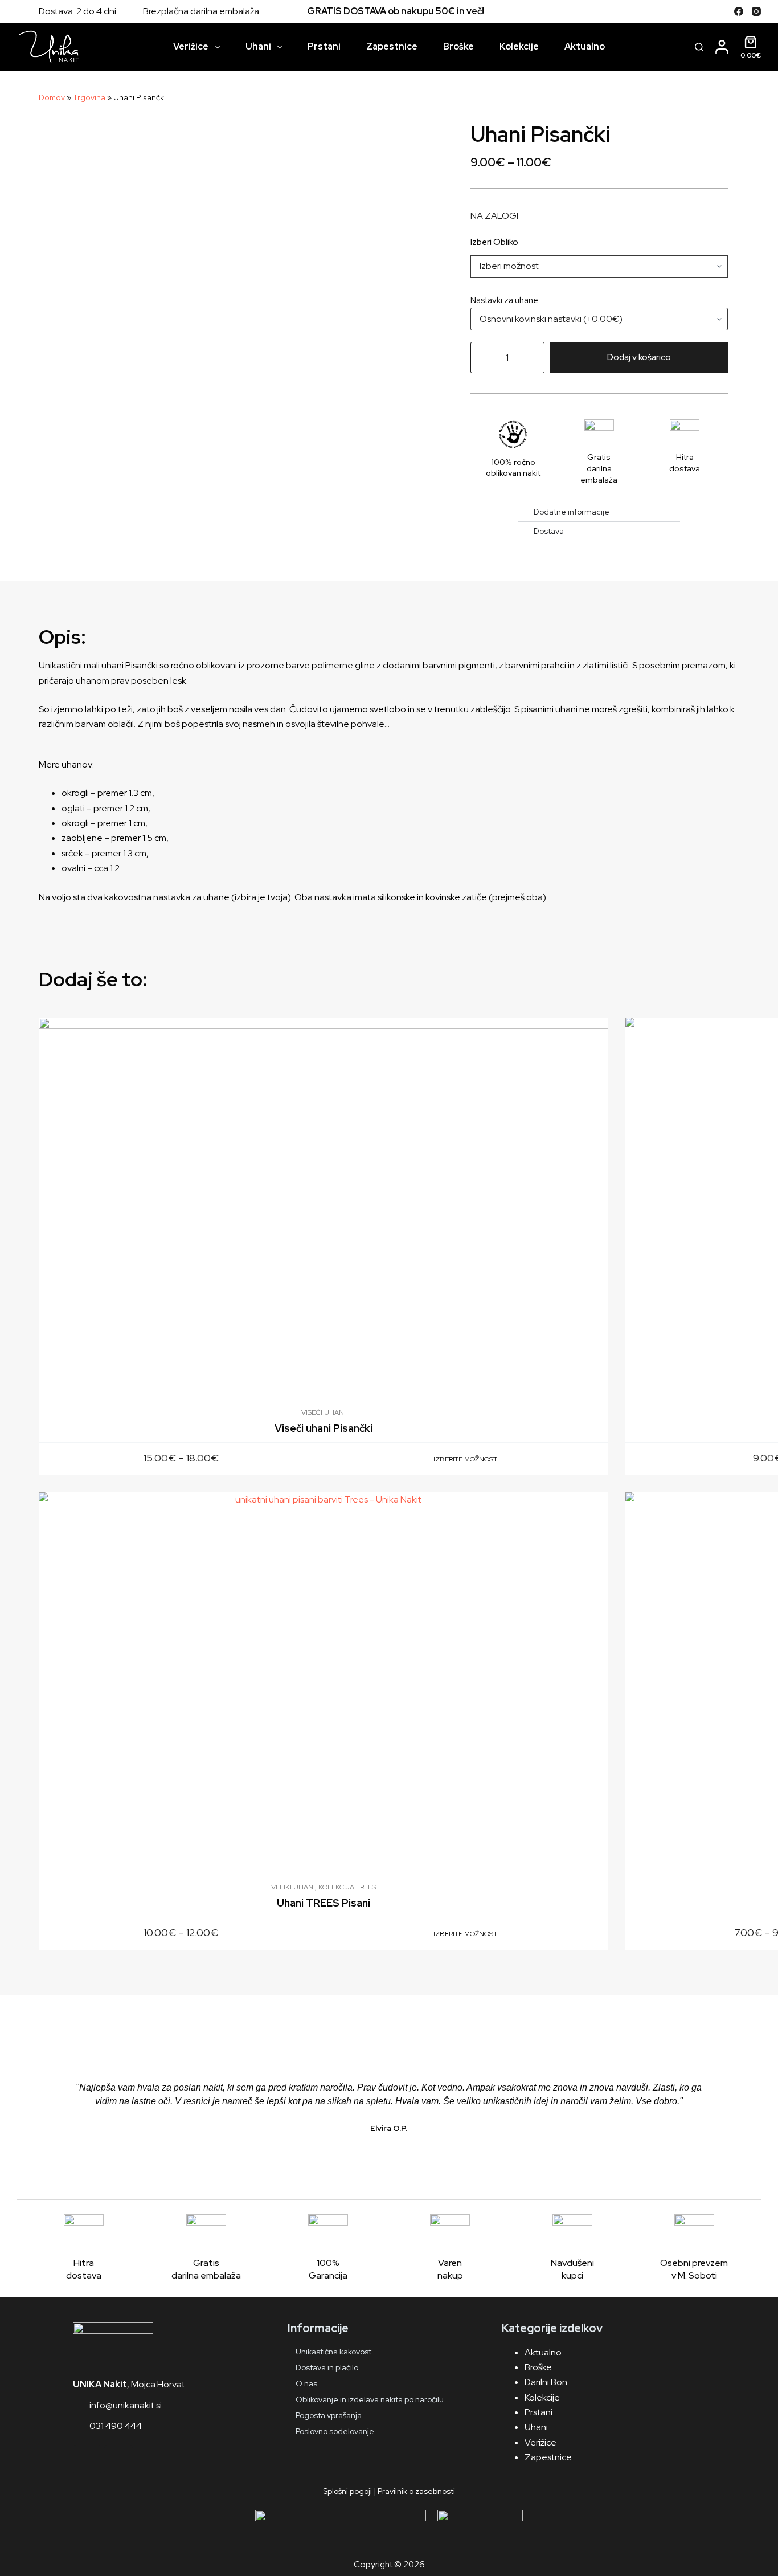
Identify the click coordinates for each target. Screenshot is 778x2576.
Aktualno (585, 46)
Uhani (258, 46)
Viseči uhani (324, 1412)
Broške (458, 46)
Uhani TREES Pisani (324, 1903)
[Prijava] (722, 47)
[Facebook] (739, 11)
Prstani (324, 46)
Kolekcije (519, 46)
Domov (52, 97)
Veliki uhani (293, 1887)
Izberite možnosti (466, 1459)
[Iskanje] (699, 47)
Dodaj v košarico (639, 357)
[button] (47, 2114)
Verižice (191, 46)
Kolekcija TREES (347, 1887)
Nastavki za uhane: (505, 300)
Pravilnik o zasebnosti (416, 2491)
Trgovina (89, 97)
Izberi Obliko (494, 242)
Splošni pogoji (347, 2491)
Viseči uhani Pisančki (324, 1428)
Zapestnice (392, 46)
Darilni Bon (546, 2382)
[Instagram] (756, 11)
